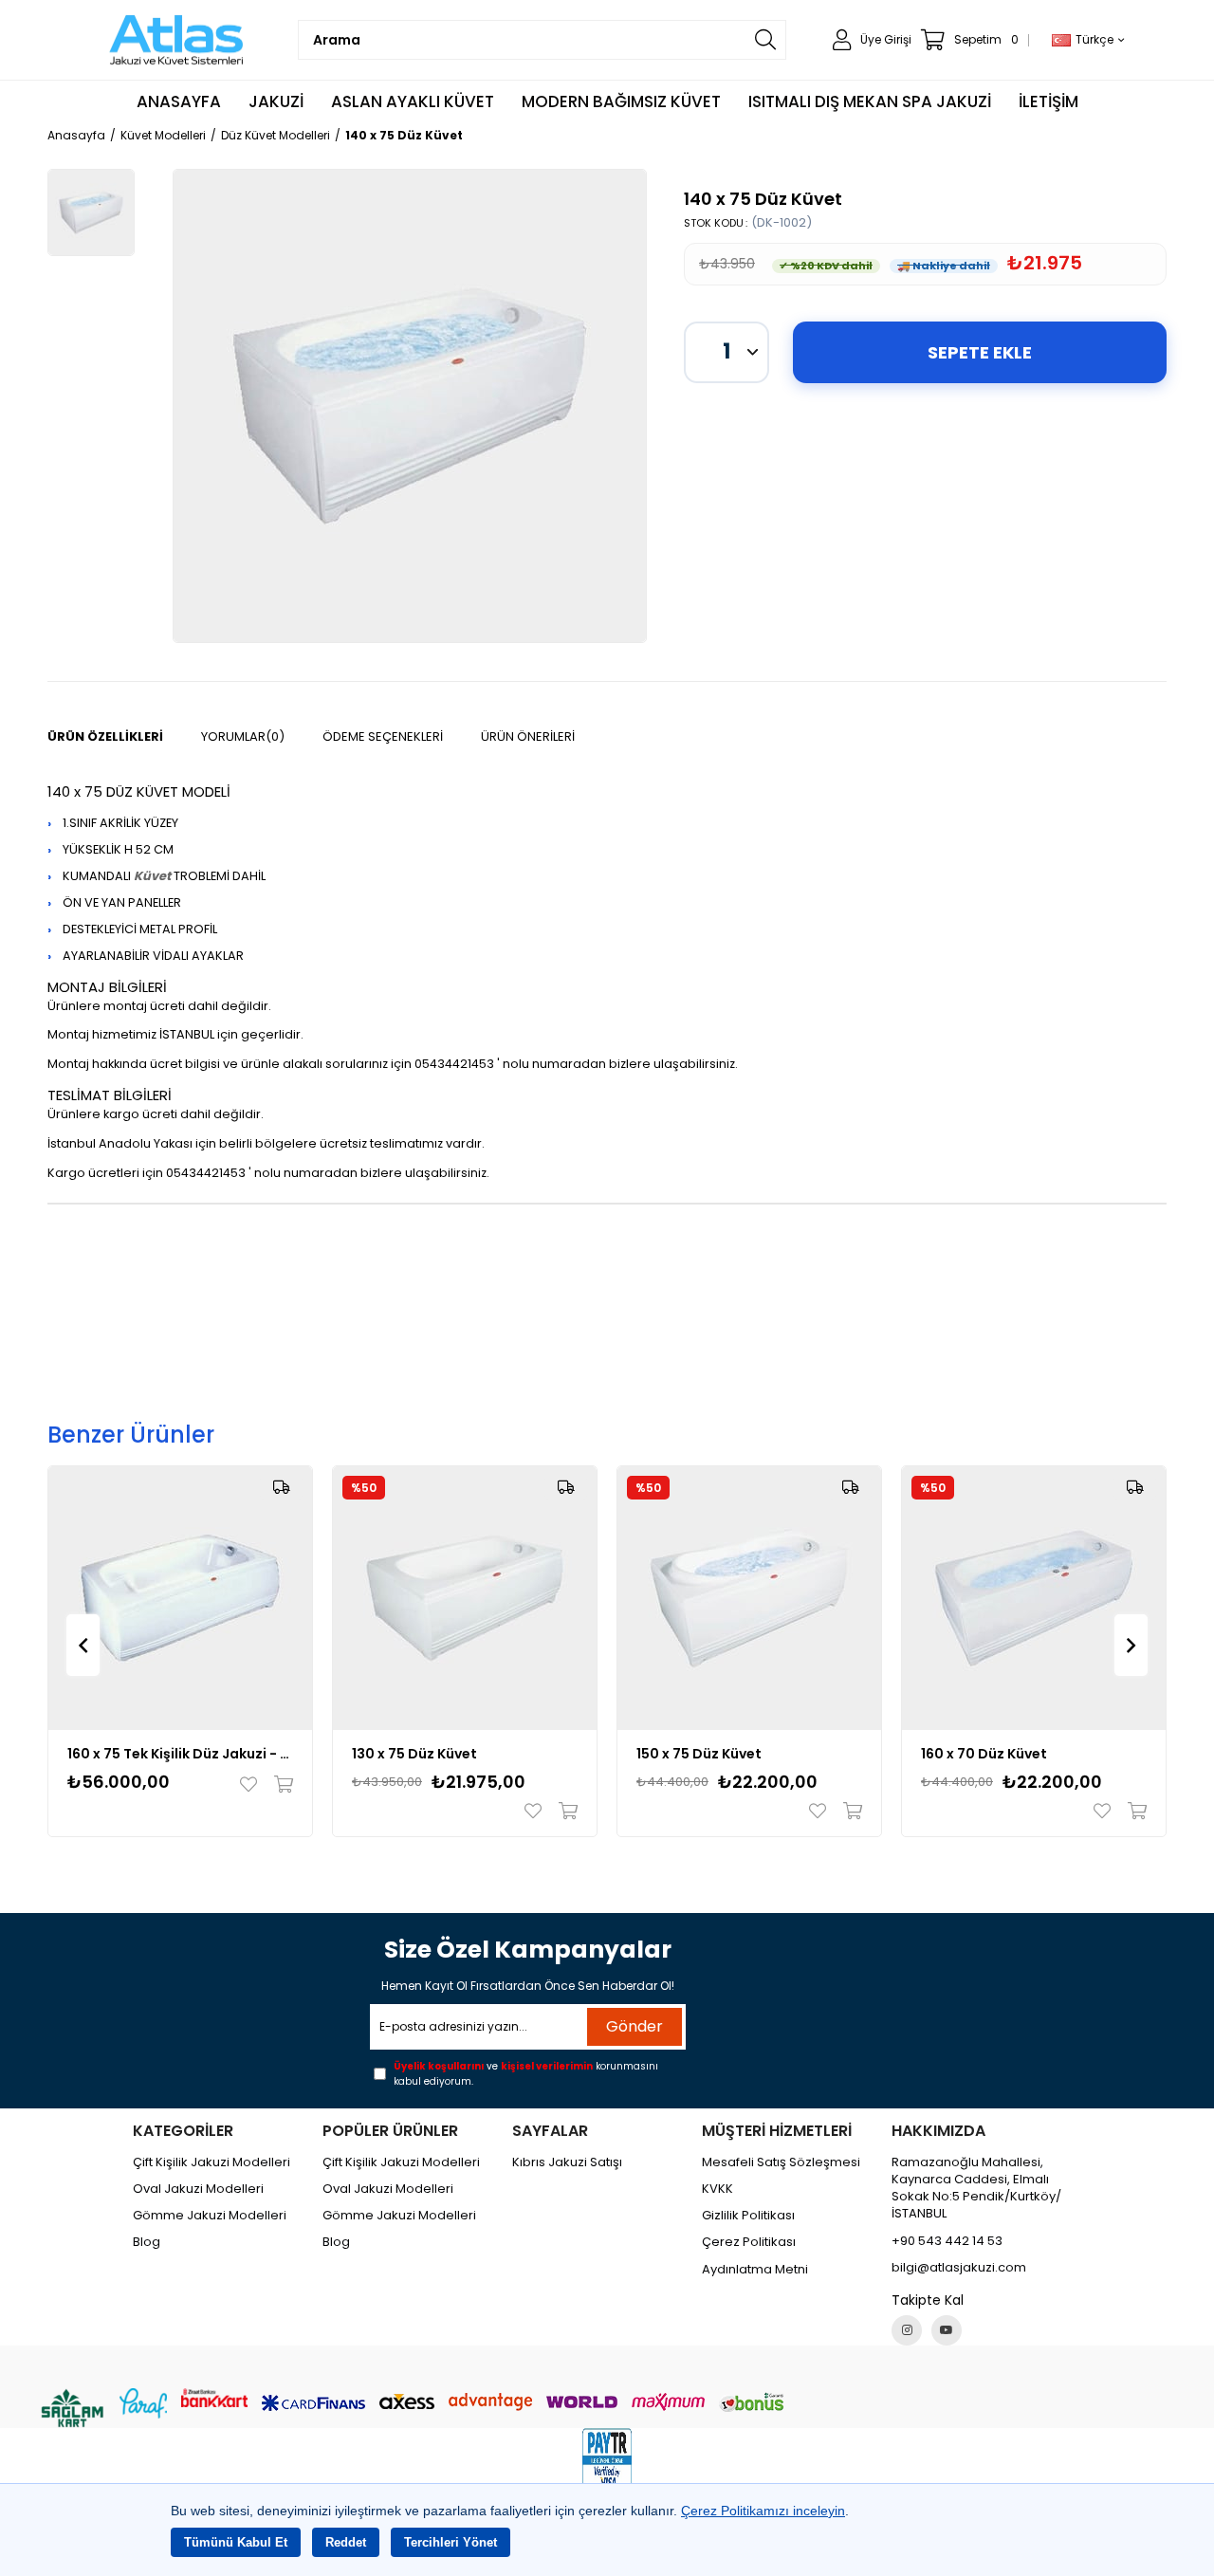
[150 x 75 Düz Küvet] (749, 1598)
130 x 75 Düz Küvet (414, 1754)
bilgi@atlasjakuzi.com (959, 2268)
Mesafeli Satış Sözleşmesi (781, 2162)
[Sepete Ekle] (279, 1784)
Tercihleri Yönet (451, 2542)
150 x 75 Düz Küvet (699, 1754)
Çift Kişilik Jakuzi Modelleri (212, 2162)
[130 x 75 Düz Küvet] (465, 1598)
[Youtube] (947, 2330)
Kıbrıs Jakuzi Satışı (567, 2162)
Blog (147, 2242)
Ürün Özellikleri (105, 736)
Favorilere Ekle (253, 1784)
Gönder (635, 2026)
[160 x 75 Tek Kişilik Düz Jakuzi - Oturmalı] (180, 1598)
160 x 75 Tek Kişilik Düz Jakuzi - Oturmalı (180, 1754)
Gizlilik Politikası (748, 2216)
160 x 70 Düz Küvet (984, 1754)
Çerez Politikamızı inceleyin (763, 2511)
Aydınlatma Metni (755, 2270)
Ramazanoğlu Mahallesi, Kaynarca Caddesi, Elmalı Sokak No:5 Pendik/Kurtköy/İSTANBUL (976, 2189)
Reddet (346, 2542)
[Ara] (765, 40)
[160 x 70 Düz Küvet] (1034, 1598)
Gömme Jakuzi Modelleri (210, 2216)
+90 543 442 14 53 (947, 2241)
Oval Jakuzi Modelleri (198, 2189)
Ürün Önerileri (528, 736)
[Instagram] (907, 2330)
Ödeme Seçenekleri (383, 736)
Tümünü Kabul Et (236, 2542)
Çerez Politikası (749, 2242)
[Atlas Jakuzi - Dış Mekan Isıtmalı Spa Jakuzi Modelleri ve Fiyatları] (177, 40)
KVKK (717, 2189)
